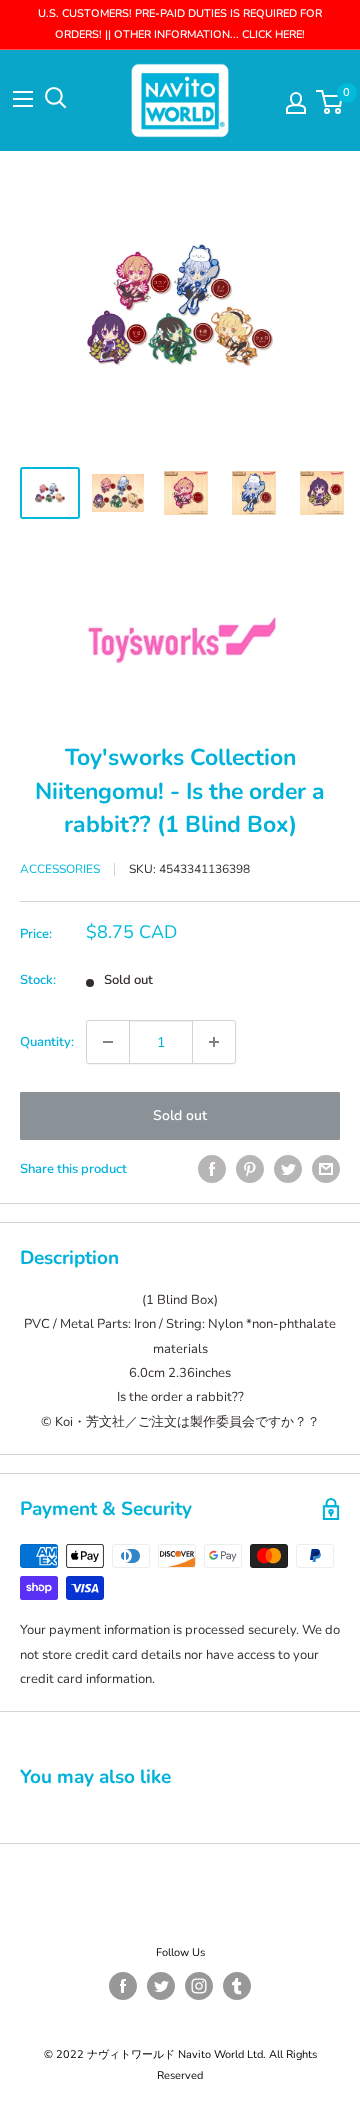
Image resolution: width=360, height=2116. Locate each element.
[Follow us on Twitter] (161, 1986)
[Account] (296, 103)
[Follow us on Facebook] (123, 1986)
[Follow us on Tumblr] (237, 1986)
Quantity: (47, 1042)
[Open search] (56, 98)
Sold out (180, 1115)
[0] (330, 102)
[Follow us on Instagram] (199, 1986)
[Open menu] (23, 99)
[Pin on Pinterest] (250, 1169)
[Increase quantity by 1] (214, 1042)
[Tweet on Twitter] (288, 1169)
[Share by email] (326, 1169)
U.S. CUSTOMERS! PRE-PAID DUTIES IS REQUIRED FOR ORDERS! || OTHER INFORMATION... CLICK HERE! (180, 24)
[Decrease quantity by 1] (108, 1042)
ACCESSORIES (60, 869)
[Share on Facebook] (212, 1169)
